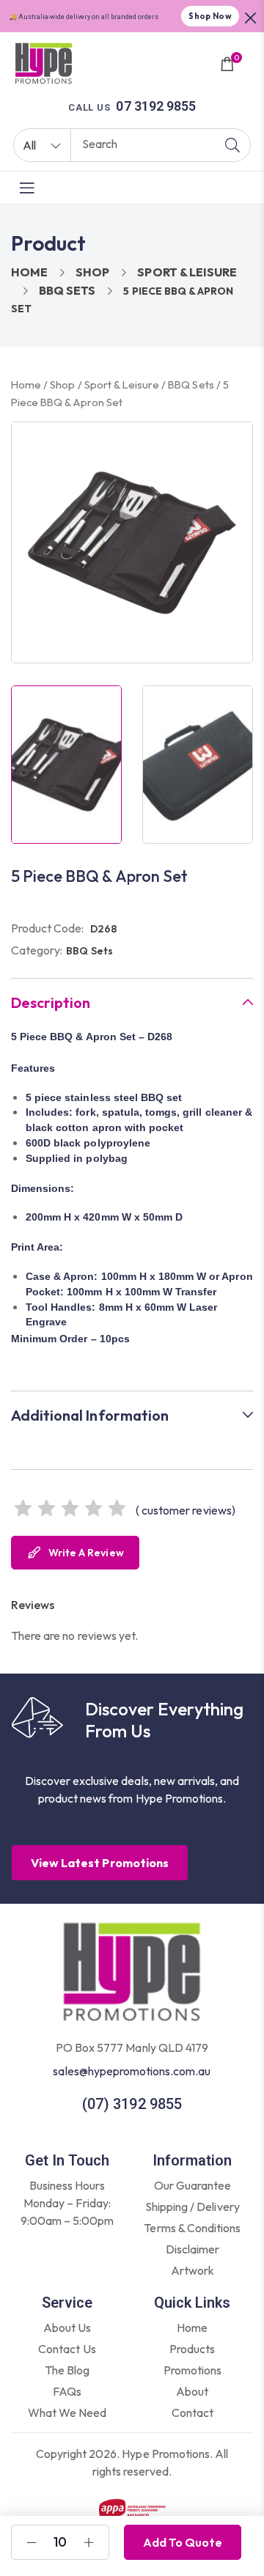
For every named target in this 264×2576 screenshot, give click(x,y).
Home (29, 272)
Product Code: (48, 928)
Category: (37, 950)
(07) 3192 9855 (132, 2104)
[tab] (132, 1002)
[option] (66, 765)
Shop (92, 272)
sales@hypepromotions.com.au (132, 2071)
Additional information (90, 1416)
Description (51, 1003)
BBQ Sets (67, 290)
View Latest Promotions (100, 1863)
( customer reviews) (186, 1510)
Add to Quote (183, 2542)
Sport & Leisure (187, 272)
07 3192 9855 (155, 106)
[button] (251, 16)
